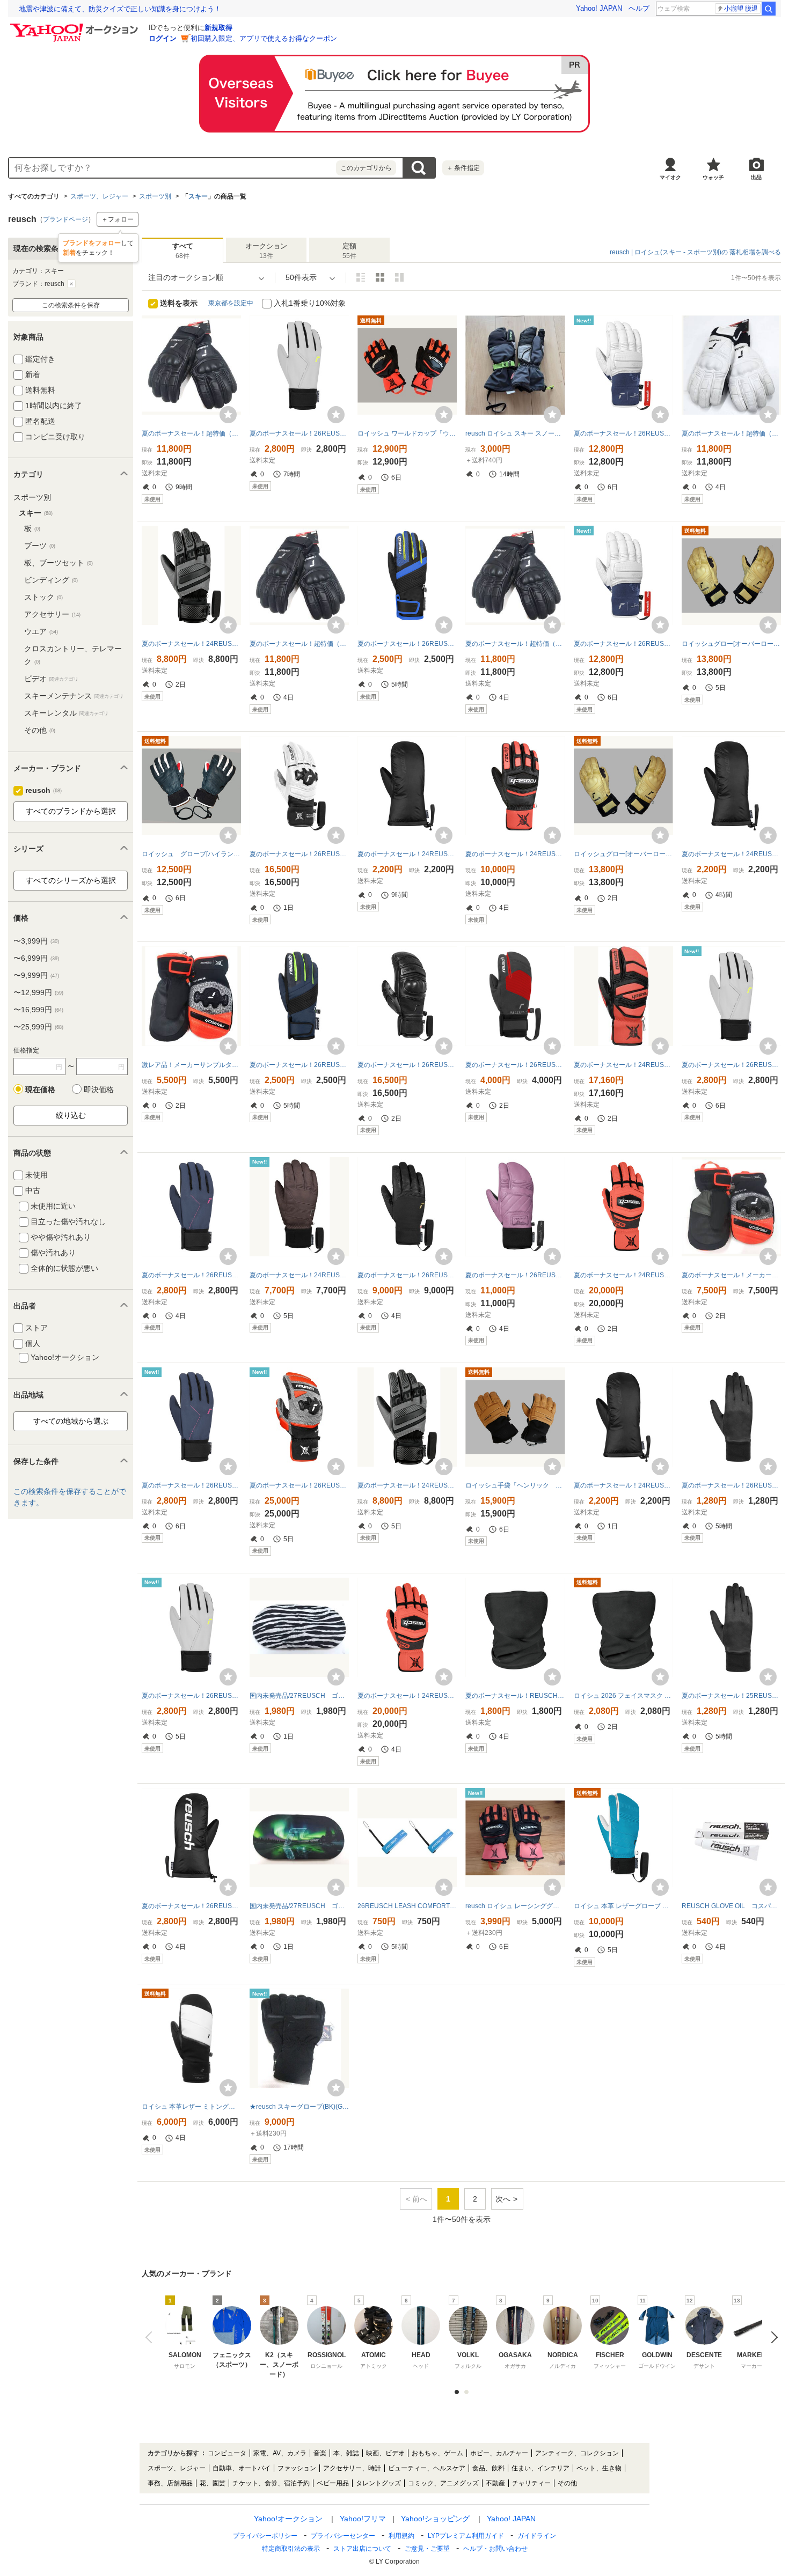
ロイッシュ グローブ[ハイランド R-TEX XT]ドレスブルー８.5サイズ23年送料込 (191, 854)
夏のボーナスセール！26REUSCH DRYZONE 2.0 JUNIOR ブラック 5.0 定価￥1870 (731, 1485)
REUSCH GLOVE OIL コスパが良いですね (731, 1906)
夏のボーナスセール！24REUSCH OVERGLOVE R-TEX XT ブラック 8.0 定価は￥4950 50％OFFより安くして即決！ (623, 1485)
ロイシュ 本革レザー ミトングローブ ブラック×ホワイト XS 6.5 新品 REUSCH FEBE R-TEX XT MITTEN (191, 2107)
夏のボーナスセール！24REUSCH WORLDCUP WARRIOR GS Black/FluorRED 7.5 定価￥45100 (623, 1275)
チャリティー (531, 2483)
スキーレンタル (66, 713)
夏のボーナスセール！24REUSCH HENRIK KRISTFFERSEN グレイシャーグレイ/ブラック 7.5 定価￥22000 (407, 1485)
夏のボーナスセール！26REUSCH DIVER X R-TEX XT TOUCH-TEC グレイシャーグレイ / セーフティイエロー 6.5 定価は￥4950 (191, 1696)
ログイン (163, 38)
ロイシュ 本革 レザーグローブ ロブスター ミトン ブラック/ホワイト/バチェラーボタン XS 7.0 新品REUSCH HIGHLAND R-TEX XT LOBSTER (623, 1906)
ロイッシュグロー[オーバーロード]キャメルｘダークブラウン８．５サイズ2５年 (731, 644)
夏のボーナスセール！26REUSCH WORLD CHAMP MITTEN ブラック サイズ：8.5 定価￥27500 (407, 1065)
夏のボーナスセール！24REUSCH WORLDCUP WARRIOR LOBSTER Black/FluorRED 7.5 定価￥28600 (623, 1065)
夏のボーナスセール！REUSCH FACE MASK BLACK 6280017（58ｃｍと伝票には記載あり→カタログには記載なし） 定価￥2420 (515, 1696)
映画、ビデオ (385, 2453)
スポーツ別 (155, 196)
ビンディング (51, 580)
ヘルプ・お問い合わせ (495, 2549)
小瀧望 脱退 (741, 9)
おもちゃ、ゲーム (437, 2453)
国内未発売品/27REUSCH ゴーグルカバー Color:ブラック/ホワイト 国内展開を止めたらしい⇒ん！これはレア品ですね (299, 1696)
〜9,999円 (36, 975)
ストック (43, 597)
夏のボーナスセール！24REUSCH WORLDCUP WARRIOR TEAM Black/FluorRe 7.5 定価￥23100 (515, 854)
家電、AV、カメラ (280, 2453)
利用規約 (401, 2536)
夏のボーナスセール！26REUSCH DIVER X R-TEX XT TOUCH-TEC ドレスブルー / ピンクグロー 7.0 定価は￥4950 (191, 1275)
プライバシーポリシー (265, 2536)
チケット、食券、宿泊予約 (271, 2483)
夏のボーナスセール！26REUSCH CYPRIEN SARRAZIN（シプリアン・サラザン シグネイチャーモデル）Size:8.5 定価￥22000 (623, 433)
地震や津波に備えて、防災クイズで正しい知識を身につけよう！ (120, 9)
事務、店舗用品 (170, 2483)
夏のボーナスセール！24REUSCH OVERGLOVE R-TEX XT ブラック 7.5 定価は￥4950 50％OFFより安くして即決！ (731, 854)
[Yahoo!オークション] (76, 26)
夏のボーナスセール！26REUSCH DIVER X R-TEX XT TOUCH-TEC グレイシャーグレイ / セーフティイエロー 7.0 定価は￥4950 (731, 1065)
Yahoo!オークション (288, 2519)
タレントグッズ (378, 2483)
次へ (503, 2199)
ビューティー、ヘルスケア (427, 2468)
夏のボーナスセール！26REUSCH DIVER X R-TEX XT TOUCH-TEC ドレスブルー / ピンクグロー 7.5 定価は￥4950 (191, 1485)
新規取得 (218, 28)
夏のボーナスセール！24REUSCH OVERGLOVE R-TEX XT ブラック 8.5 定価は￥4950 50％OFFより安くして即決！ (407, 854)
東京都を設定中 (231, 303)
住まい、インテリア (540, 2468)
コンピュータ (227, 2453)
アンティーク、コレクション (577, 2453)
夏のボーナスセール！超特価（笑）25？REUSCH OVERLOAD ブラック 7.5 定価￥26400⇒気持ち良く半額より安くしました (299, 644)
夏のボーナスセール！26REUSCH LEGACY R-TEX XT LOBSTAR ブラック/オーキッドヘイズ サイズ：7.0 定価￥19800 (515, 1275)
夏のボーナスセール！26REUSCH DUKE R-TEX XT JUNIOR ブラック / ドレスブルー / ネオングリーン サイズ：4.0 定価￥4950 (299, 1065)
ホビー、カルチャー (499, 2453)
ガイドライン (537, 2536)
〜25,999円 (38, 1027)
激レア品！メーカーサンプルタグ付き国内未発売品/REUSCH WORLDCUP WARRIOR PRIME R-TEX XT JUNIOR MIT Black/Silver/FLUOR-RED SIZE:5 (191, 1065)
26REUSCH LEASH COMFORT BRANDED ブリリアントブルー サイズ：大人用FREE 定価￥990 (407, 1906)
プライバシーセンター (343, 2536)
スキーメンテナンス (74, 696)
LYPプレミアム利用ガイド (466, 2536)
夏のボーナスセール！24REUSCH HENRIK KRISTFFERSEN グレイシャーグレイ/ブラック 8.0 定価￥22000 (191, 644)
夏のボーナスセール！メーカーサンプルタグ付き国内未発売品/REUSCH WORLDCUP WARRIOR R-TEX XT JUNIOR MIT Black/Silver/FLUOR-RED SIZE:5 (731, 1275)
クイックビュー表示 (399, 277)
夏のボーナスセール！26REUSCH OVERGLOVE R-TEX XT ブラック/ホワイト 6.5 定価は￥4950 (191, 1906)
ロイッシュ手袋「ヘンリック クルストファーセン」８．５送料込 (515, 1485)
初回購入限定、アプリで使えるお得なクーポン (264, 38)
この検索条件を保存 (71, 305)
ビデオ (51, 679)
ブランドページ (65, 219)
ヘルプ (639, 8)
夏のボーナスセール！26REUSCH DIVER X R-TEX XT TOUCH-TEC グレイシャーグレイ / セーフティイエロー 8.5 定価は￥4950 (299, 433)
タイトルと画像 (361, 277)
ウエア (41, 631)
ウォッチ (713, 177)
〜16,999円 (38, 1010)
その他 (40, 730)
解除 (71, 284)
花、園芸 (213, 2483)
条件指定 (463, 168)
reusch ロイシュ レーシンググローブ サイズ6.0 (515, 1906)
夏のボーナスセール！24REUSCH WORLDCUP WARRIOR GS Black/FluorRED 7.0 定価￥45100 (407, 1696)
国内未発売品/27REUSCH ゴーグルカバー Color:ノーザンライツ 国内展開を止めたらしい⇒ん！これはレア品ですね (299, 1906)
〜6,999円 (36, 958)
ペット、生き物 (599, 2468)
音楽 (320, 2453)
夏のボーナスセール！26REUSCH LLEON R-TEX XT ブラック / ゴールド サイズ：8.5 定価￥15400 (407, 1275)
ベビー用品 (333, 2483)
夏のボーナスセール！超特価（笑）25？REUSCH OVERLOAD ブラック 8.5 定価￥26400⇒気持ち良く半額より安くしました (191, 433)
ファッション (297, 2468)
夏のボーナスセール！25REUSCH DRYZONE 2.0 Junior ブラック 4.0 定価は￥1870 (731, 1696)
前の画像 (151, 2337)
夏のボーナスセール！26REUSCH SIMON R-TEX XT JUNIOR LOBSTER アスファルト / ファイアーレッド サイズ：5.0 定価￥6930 (515, 1065)
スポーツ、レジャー (99, 196)
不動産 (495, 2483)
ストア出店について (362, 2549)
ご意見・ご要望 (427, 2549)
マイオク (670, 177)
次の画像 (772, 2337)
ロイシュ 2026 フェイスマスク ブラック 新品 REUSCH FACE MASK (623, 1696)
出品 (756, 177)
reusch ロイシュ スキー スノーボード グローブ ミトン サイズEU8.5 (515, 433)
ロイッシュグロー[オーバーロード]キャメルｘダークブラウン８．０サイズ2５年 (623, 854)
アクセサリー (52, 614)
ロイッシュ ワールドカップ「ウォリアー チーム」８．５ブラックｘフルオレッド (407, 433)
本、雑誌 (346, 2453)
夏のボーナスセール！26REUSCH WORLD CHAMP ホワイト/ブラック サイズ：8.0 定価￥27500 (299, 854)
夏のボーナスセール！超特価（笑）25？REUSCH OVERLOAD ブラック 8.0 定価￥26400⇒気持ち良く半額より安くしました (515, 644)
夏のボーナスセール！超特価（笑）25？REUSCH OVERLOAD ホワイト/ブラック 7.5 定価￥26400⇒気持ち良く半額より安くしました (731, 433)
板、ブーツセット (59, 563)
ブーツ (40, 546)
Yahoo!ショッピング (435, 2519)
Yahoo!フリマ (363, 2519)
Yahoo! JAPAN (599, 8)
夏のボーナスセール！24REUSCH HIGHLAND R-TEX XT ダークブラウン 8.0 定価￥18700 (299, 1275)
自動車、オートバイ (242, 2468)
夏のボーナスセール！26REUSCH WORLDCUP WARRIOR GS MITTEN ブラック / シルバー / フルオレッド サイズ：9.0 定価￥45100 (299, 1485)
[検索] (769, 9)
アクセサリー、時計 (352, 2468)
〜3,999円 (36, 941)
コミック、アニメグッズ (443, 2483)
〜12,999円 (38, 992)
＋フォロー (118, 219)
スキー (198, 196)
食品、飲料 (488, 2468)
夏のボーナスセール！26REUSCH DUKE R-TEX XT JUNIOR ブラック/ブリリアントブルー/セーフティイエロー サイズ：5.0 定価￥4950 (407, 644)
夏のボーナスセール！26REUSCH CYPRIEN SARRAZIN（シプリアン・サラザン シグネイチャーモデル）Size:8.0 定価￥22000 (623, 644)
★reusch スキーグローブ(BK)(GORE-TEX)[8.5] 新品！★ (299, 2107)
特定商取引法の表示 (291, 2549)
